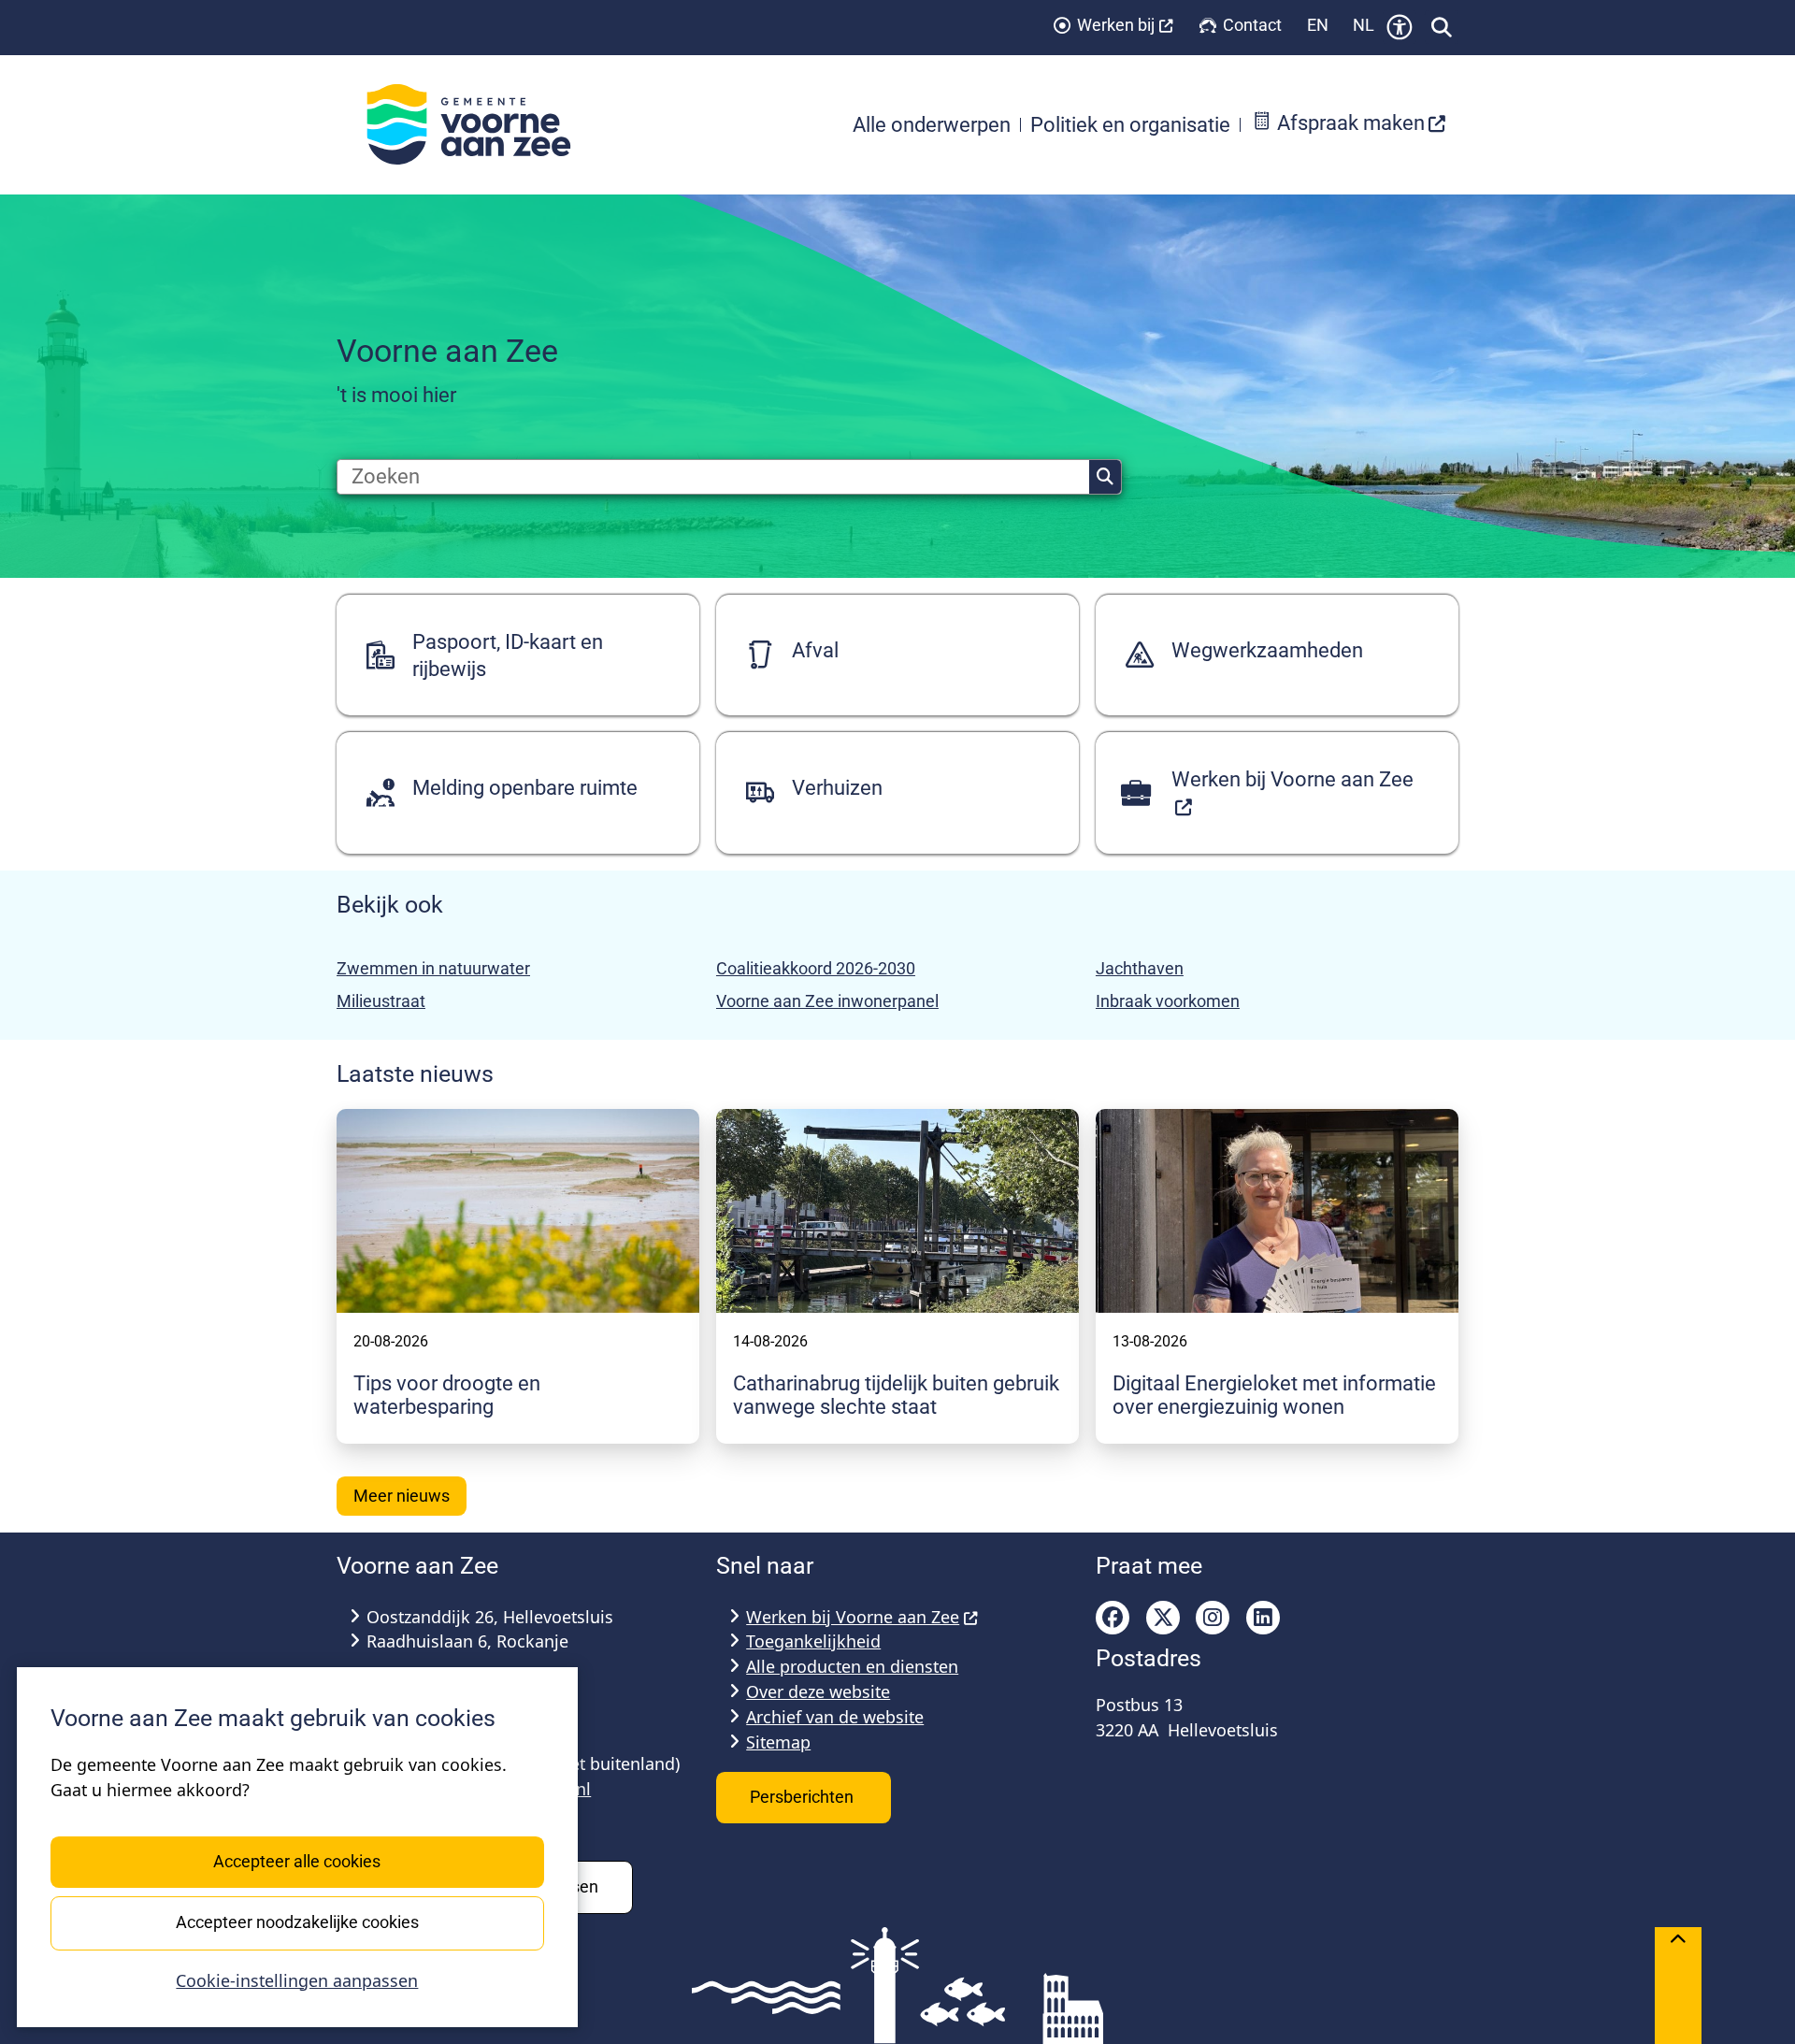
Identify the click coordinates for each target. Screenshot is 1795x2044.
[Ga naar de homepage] (479, 124)
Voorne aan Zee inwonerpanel (827, 1001)
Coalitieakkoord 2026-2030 (816, 968)
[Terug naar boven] (1678, 1986)
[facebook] (1113, 1618)
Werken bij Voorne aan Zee (853, 1617)
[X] (1163, 1618)
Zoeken (1105, 477)
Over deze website (818, 1691)
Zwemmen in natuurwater (433, 968)
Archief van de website (835, 1717)
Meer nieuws (402, 1496)
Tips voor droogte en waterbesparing (447, 1395)
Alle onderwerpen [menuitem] (932, 124)
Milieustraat (381, 1001)
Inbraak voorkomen (1168, 1001)
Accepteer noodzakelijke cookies (297, 1922)
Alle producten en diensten (852, 1666)
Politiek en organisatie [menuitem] (1130, 124)
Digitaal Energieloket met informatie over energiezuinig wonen (1274, 1395)
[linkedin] (1263, 1618)
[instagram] (1213, 1618)
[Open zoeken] (1442, 27)
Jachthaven (1140, 968)
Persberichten (804, 1797)
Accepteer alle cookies (297, 1861)
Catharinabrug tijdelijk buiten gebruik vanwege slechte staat (896, 1395)
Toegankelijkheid (813, 1641)
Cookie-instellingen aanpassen (297, 1980)
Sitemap (778, 1742)
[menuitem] (1349, 125)
